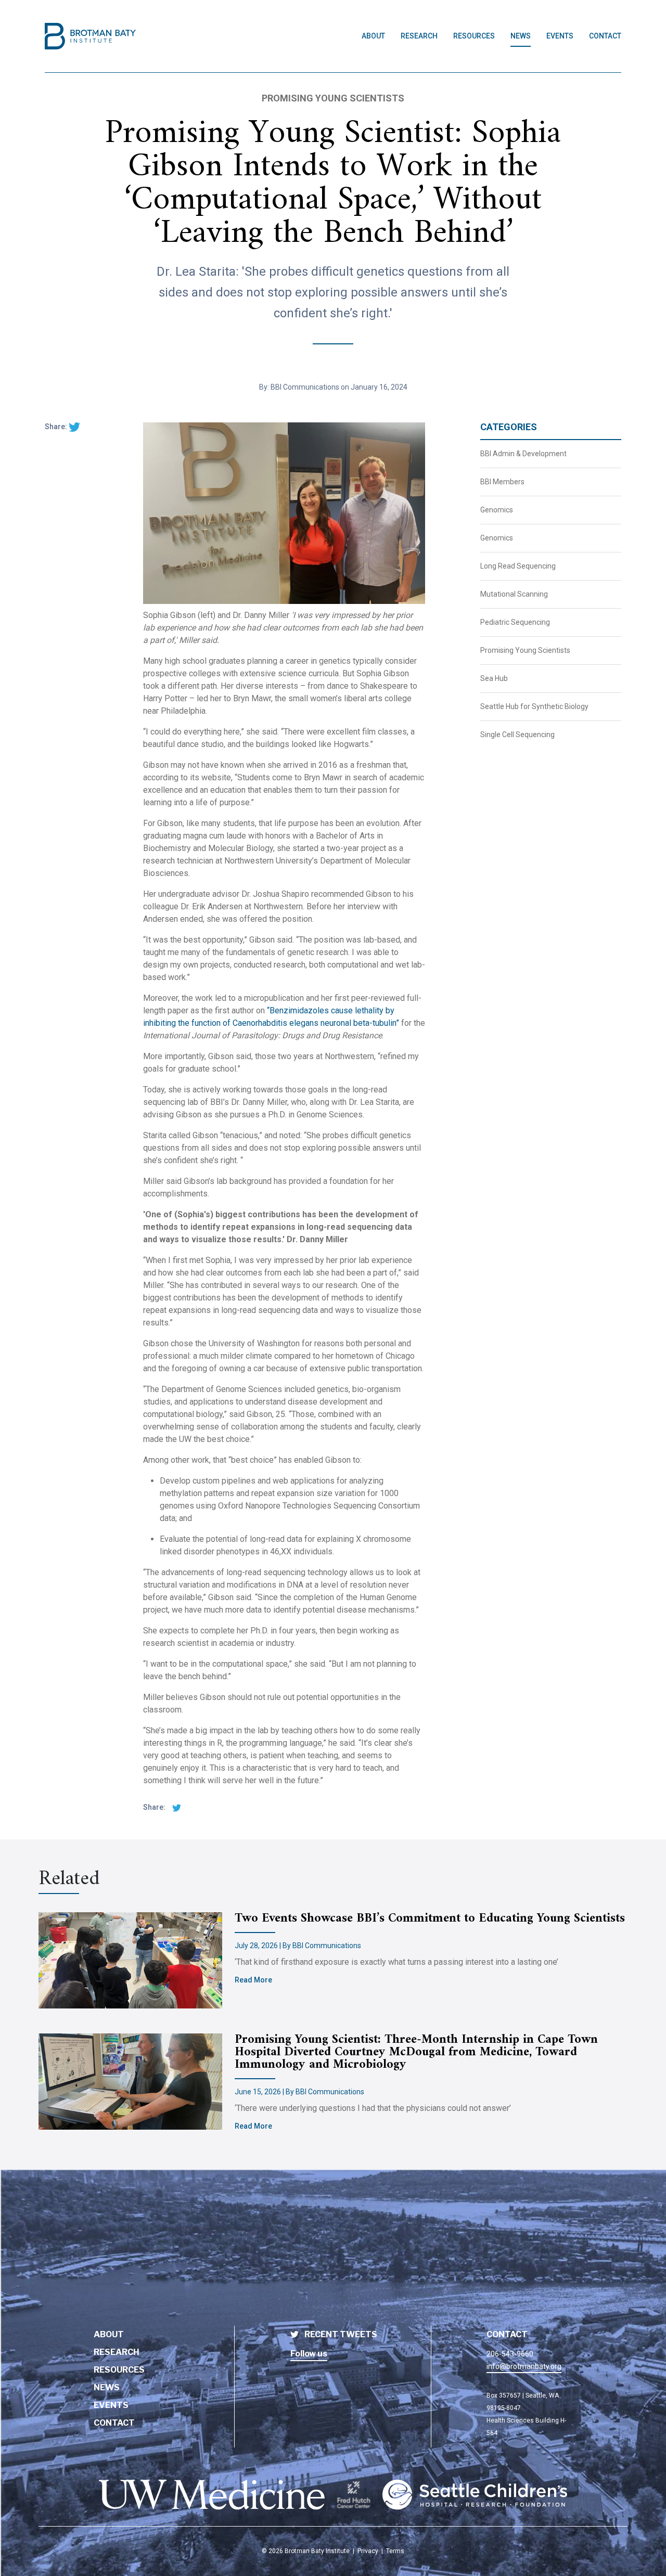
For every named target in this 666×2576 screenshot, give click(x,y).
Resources (474, 36)
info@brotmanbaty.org (524, 2366)
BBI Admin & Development (523, 454)
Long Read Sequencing (518, 566)
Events (560, 36)
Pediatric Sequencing (515, 622)
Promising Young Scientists (525, 650)
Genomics (497, 510)
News (521, 36)
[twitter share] (74, 427)
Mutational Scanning (514, 594)
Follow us (309, 2354)
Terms (395, 2551)
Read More (253, 1980)
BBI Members (502, 482)
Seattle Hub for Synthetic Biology (534, 706)
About (373, 36)
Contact (605, 36)
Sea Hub (494, 678)
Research (419, 36)
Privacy (368, 2551)
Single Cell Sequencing (517, 735)
